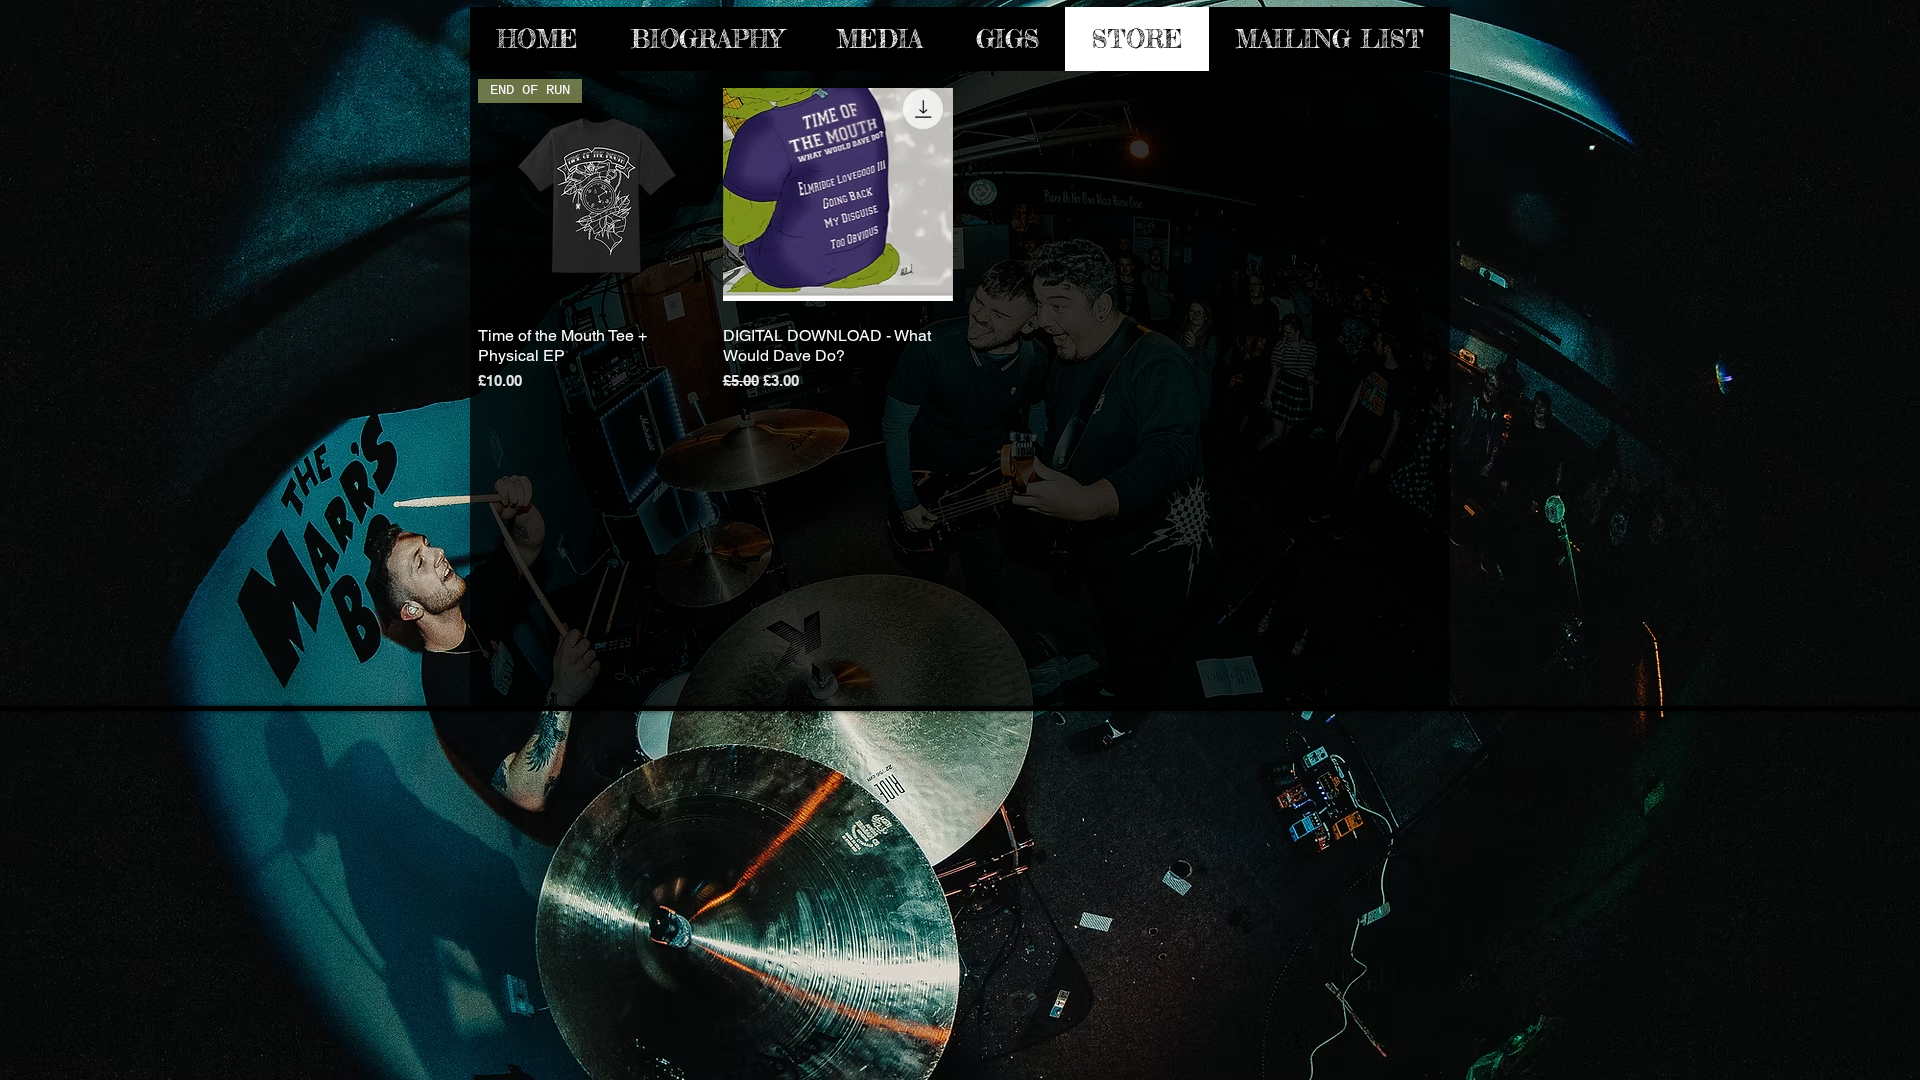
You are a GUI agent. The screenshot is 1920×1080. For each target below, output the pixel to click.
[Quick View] (838, 194)
